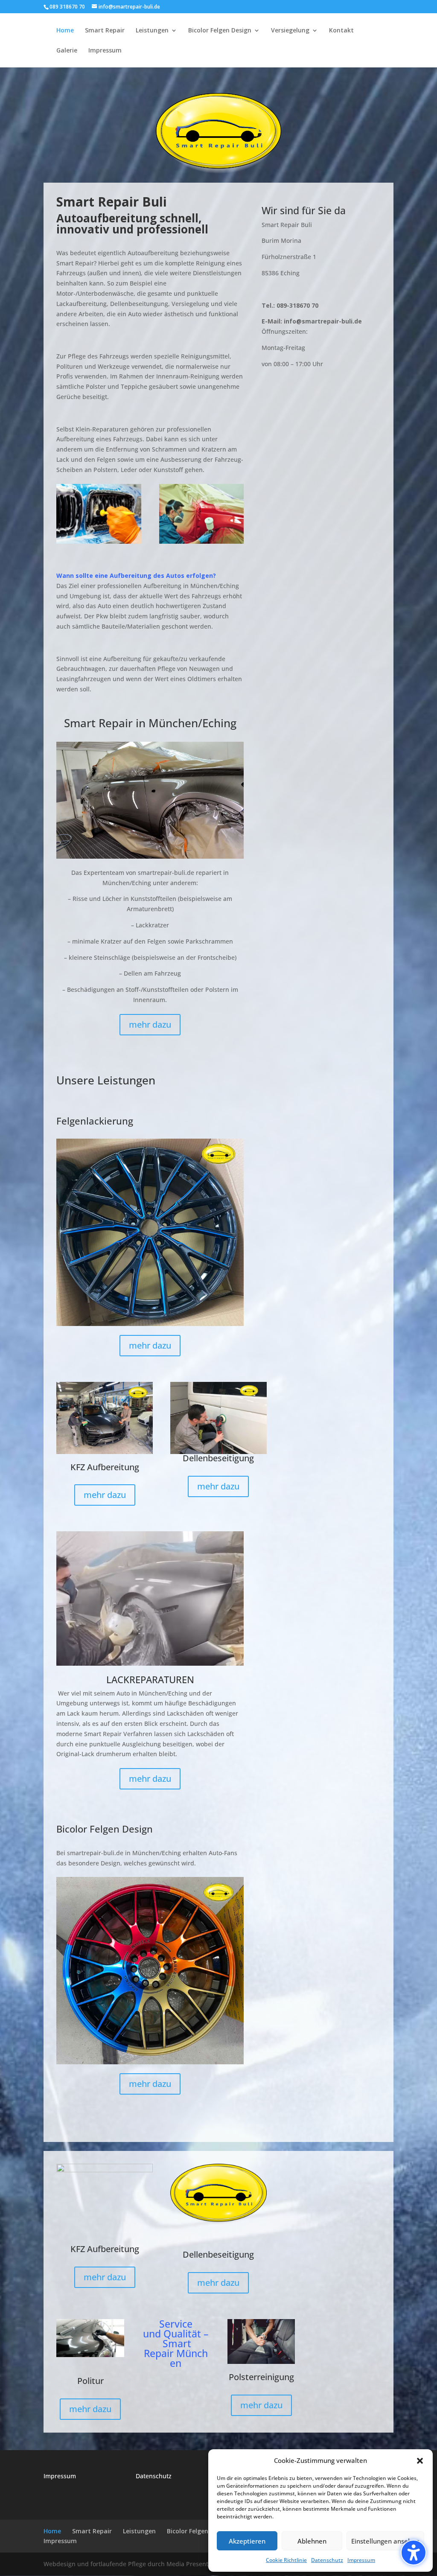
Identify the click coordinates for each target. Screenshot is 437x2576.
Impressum (361, 2560)
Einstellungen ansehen (385, 2541)
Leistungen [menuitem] (152, 31)
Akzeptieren (247, 2541)
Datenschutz (327, 2560)
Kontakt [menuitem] (341, 31)
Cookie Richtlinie (286, 2560)
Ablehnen (312, 2541)
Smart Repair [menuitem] (105, 31)
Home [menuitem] (65, 31)
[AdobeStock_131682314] (99, 541)
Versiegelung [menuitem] (290, 31)
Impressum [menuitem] (105, 51)
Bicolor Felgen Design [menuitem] (220, 31)
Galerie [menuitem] (67, 51)
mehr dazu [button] (150, 1024)
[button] (414, 2553)
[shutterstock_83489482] (202, 541)
